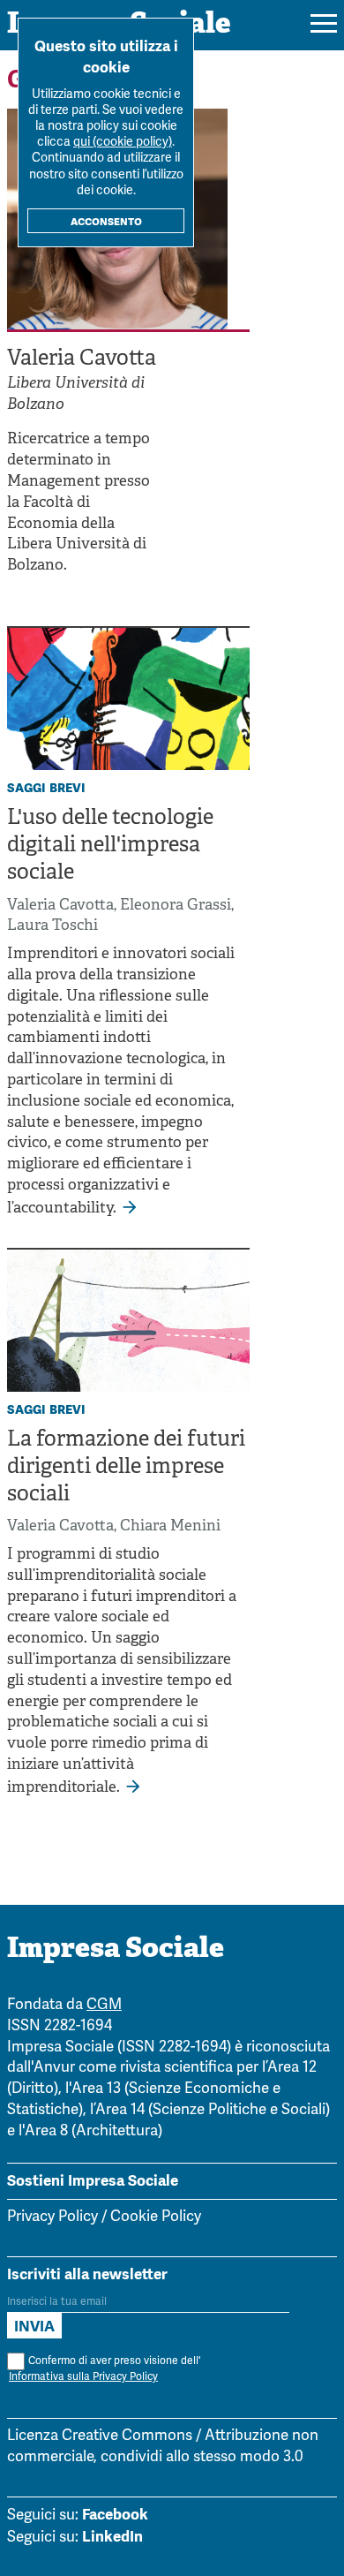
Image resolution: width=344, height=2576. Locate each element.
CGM (104, 2005)
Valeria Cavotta (60, 906)
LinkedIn (112, 2536)
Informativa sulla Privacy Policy (83, 2377)
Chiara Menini (170, 1526)
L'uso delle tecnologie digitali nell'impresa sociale (110, 846)
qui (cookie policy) (123, 143)
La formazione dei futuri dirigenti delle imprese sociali (126, 1468)
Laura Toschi (52, 926)
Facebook (115, 2514)
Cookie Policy (156, 2217)
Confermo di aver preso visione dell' (105, 2369)
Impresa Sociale (116, 1950)
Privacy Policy (52, 2217)
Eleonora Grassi (176, 906)
